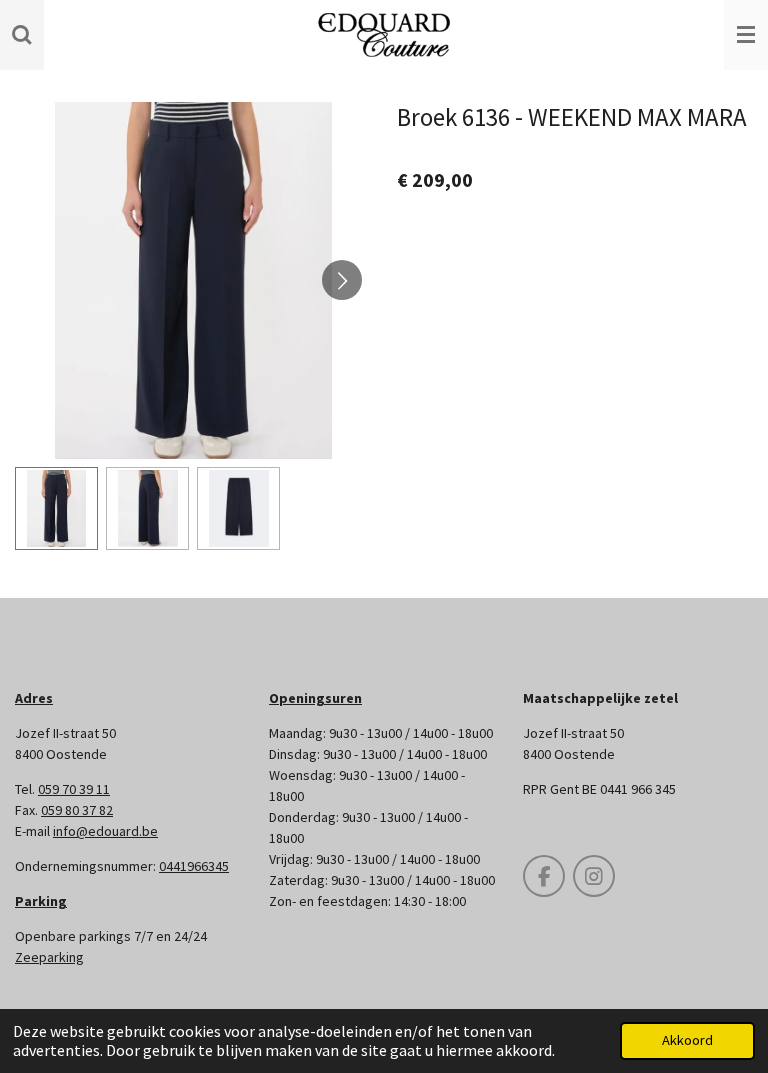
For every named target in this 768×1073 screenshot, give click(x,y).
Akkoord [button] (687, 1040)
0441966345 (194, 866)
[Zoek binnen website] (22, 35)
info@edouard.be (105, 831)
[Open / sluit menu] (746, 35)
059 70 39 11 (74, 789)
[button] (56, 508)
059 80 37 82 (77, 810)
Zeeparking (49, 957)
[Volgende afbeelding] (342, 280)
